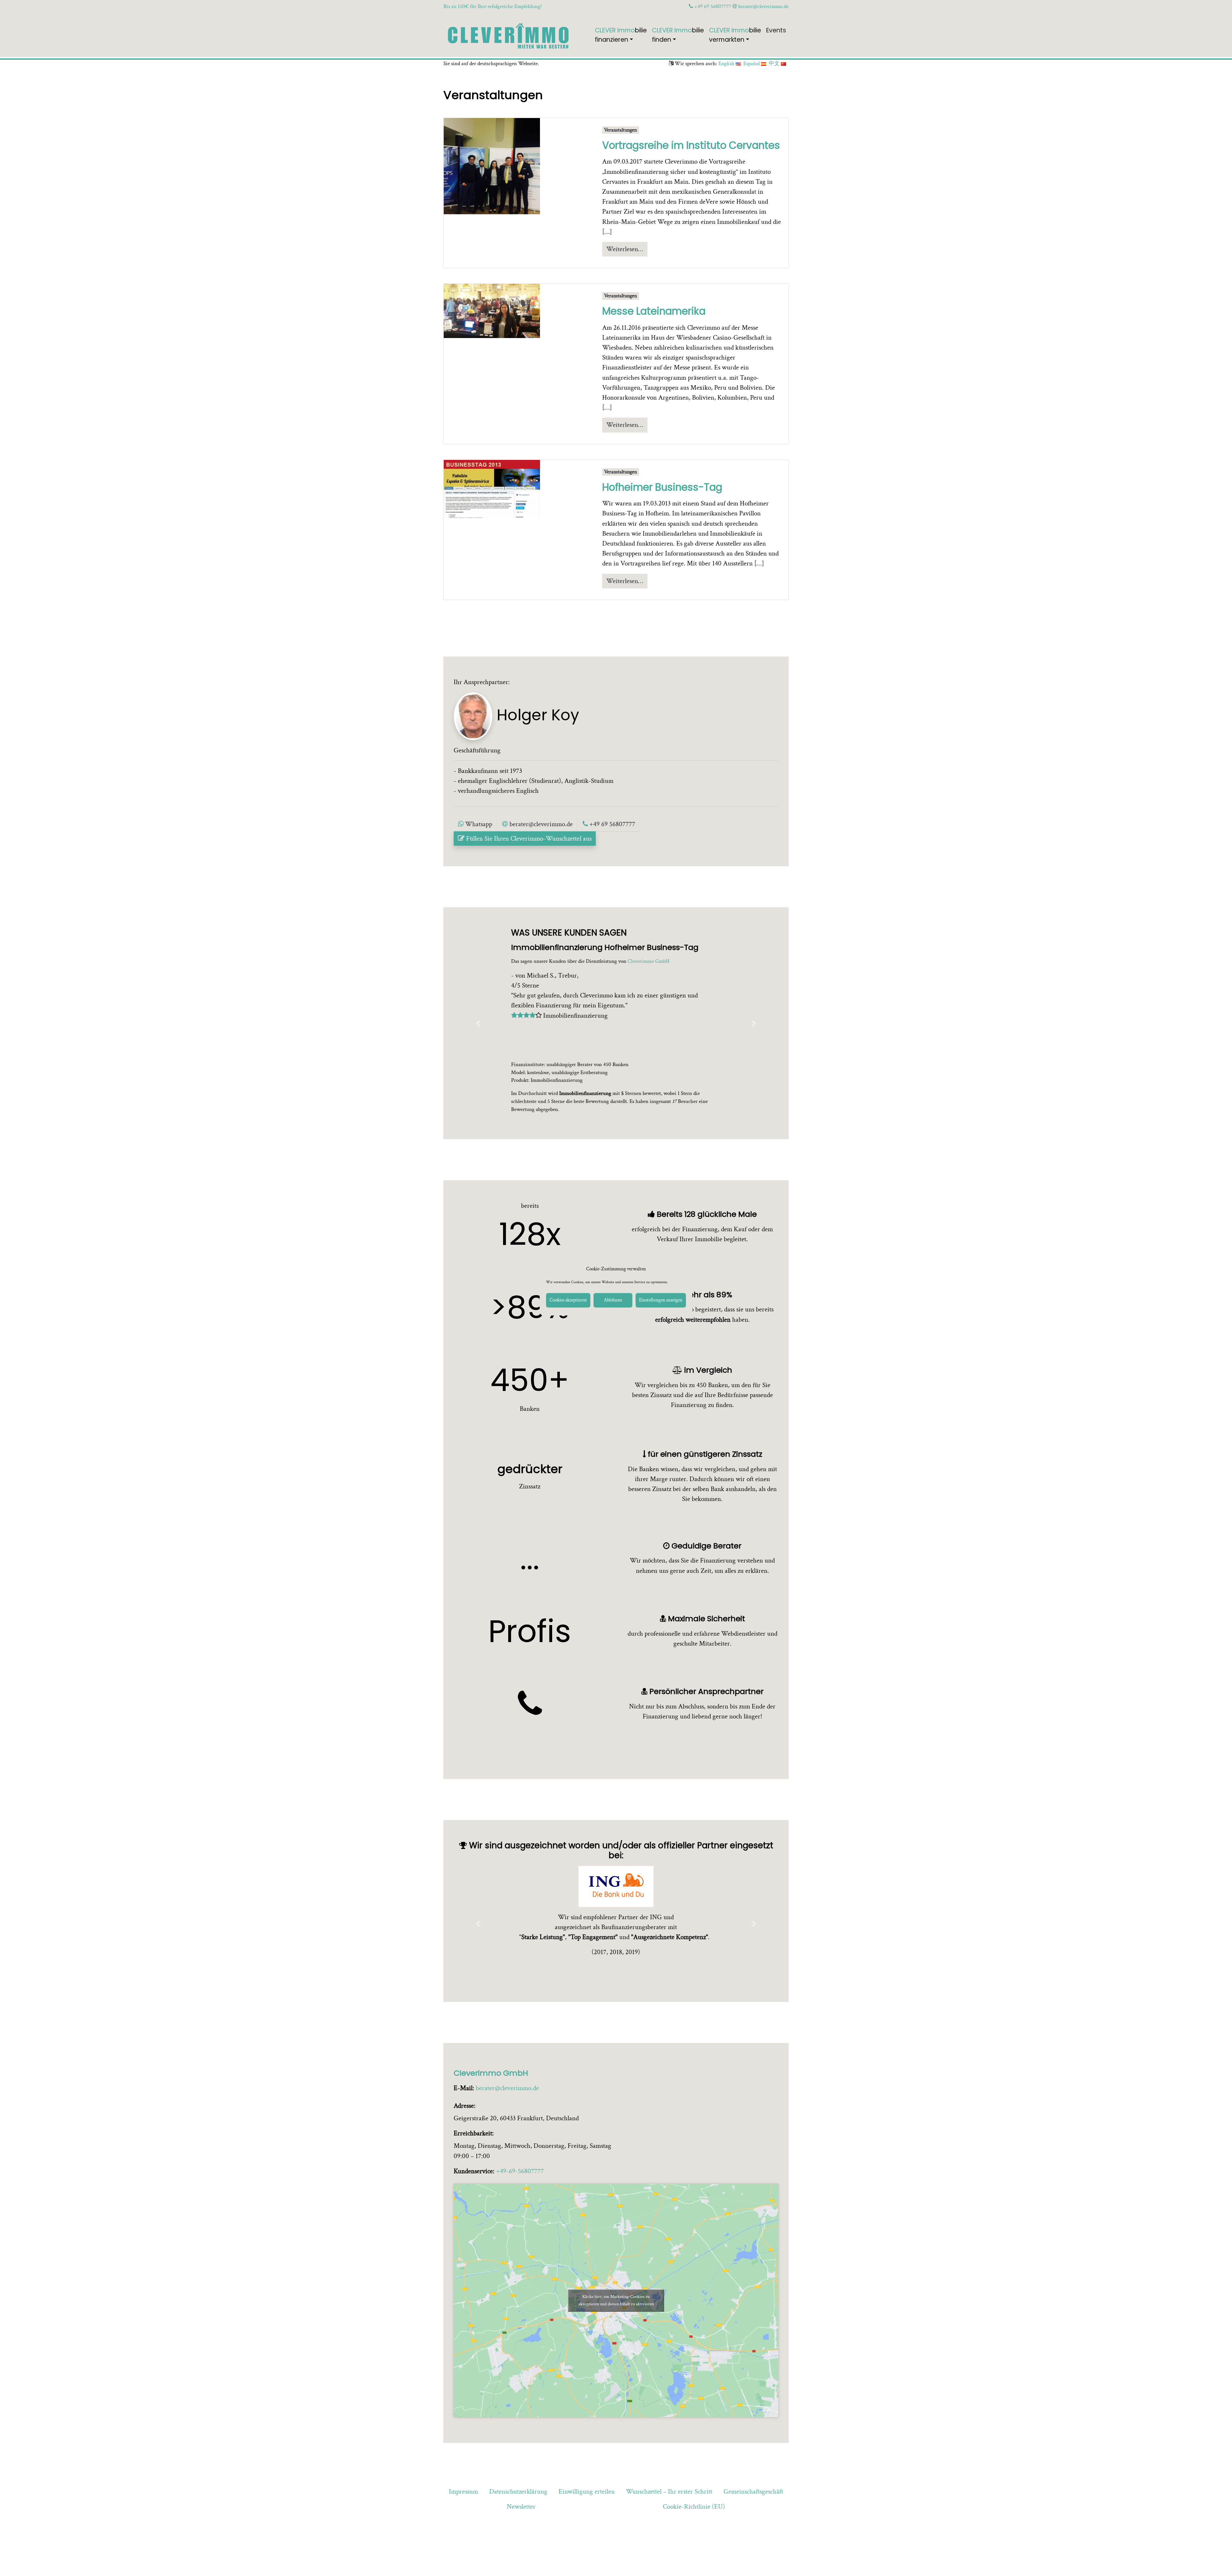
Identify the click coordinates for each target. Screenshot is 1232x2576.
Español (752, 64)
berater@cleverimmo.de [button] (540, 824)
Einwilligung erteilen (587, 2491)
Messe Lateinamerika (654, 311)
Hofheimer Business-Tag (662, 487)
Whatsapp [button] (478, 824)
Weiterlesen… (625, 249)
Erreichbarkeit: (474, 2133)
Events (776, 30)
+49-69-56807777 (520, 2171)
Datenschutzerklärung (518, 2491)
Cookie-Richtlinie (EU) (694, 2507)
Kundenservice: (474, 2171)
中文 (775, 64)
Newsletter (521, 2507)
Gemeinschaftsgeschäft (753, 2491)
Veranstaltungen (620, 130)
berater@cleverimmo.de (763, 6)
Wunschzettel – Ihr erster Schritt (669, 2491)
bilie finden (678, 35)
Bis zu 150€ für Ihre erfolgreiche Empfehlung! (493, 6)
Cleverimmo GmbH (491, 2073)
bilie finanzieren (621, 35)
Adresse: (465, 2106)
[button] (478, 1023)
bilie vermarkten (735, 35)
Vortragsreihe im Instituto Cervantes (691, 145)
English (727, 64)
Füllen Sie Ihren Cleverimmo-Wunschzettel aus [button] (528, 839)
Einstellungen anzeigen (661, 1300)
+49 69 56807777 (712, 6)
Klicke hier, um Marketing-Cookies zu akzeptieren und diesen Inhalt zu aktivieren (616, 2300)
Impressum (463, 2491)
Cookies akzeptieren (568, 1300)
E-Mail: (464, 2088)
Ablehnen (613, 1300)
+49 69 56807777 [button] (612, 824)
